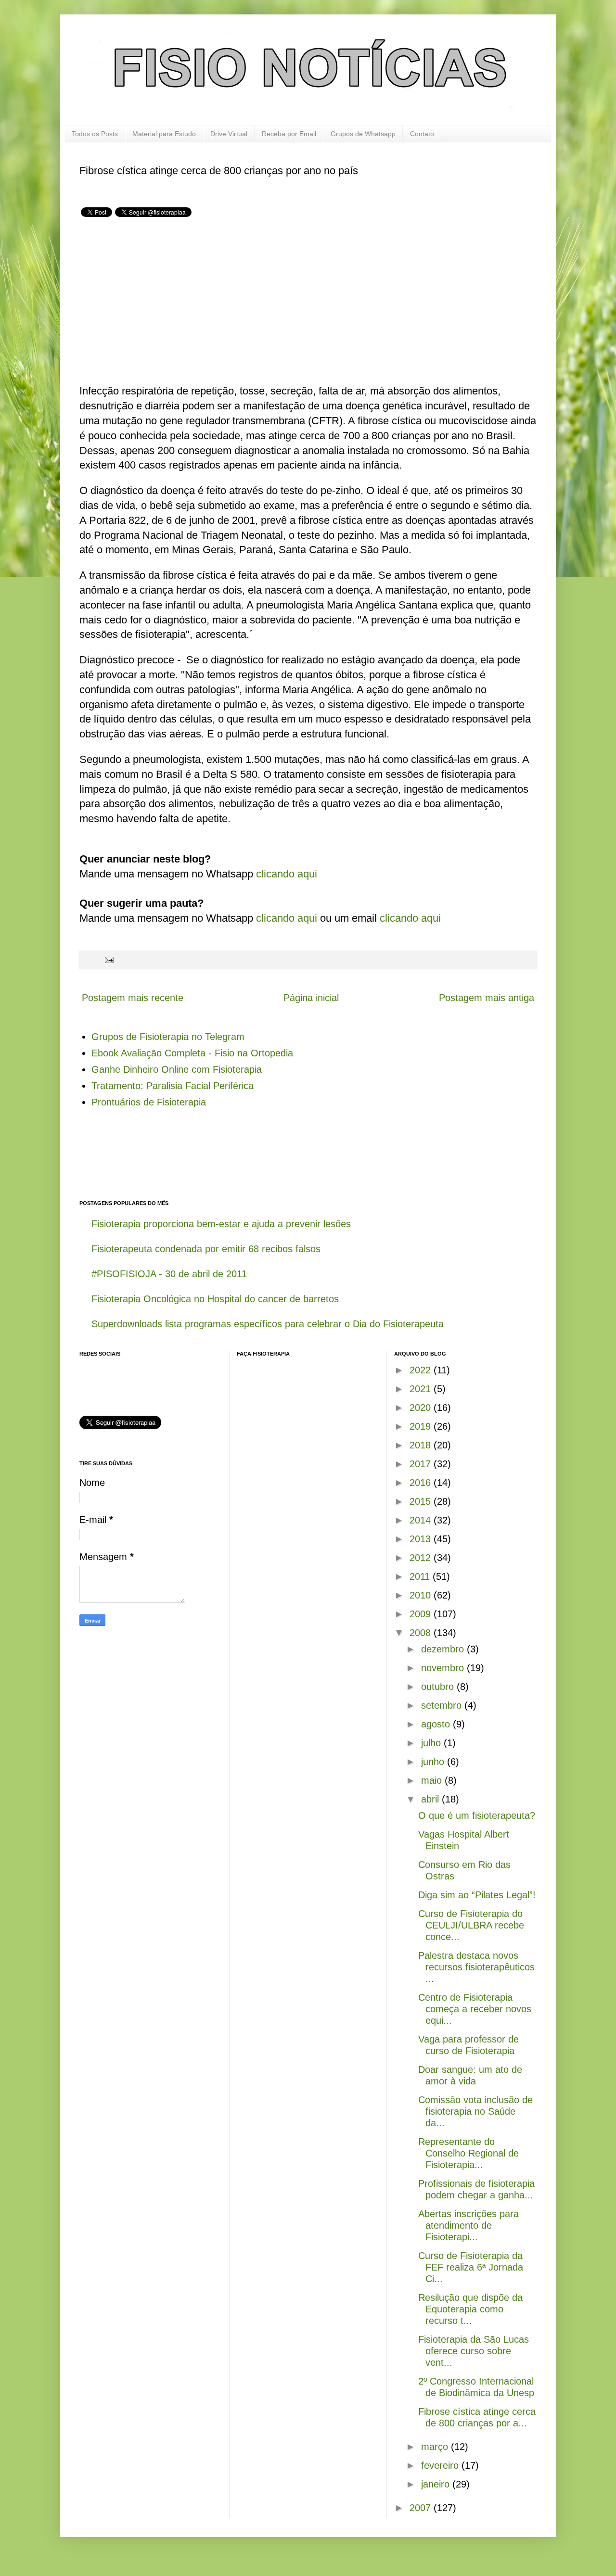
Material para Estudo (164, 134)
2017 (422, 1464)
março (436, 2447)
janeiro (437, 2484)
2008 (422, 1633)
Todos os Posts (95, 134)
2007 (422, 2508)
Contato (422, 134)
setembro (443, 1705)
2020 (422, 1408)
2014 (422, 1520)
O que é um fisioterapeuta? (477, 1815)
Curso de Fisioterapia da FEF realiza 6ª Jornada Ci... (471, 2267)
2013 (422, 1539)
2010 (422, 1595)
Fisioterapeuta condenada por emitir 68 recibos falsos (206, 1249)
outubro (439, 1687)
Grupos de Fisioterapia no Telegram (168, 1037)
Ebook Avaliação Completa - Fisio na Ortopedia (192, 1053)
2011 (421, 1576)
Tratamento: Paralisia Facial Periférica (173, 1086)
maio (433, 1780)
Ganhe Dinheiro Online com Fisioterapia (177, 1069)
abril (431, 1799)
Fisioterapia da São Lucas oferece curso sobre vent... (474, 2351)
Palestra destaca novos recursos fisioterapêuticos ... (476, 1967)
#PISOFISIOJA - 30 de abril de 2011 (169, 1274)
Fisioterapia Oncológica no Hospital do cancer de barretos (215, 1299)
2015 (422, 1501)
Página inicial (311, 998)
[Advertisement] (160, 302)
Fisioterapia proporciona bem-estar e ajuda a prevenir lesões (221, 1224)
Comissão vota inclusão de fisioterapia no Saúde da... (475, 2111)
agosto (437, 1724)
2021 (422, 1389)
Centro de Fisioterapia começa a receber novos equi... (475, 2009)
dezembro (444, 1649)
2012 (422, 1558)
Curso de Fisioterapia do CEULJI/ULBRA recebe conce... (471, 1925)
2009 (422, 1614)
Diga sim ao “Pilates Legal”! (477, 1895)
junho (434, 1762)
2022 (422, 1370)
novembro (444, 1668)
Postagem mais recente (133, 998)
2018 (422, 1445)
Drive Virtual (229, 134)
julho (432, 1743)
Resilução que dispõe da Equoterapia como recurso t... (470, 2309)
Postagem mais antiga (487, 998)
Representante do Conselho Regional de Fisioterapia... (468, 2153)
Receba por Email (289, 134)
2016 (422, 1483)
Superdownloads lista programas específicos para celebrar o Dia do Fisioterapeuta (268, 1324)
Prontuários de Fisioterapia (149, 1102)
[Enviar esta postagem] (108, 960)
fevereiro (441, 2465)
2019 (422, 1426)
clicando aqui (287, 874)
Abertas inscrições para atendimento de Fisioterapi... (468, 2225)
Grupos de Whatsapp (363, 134)
